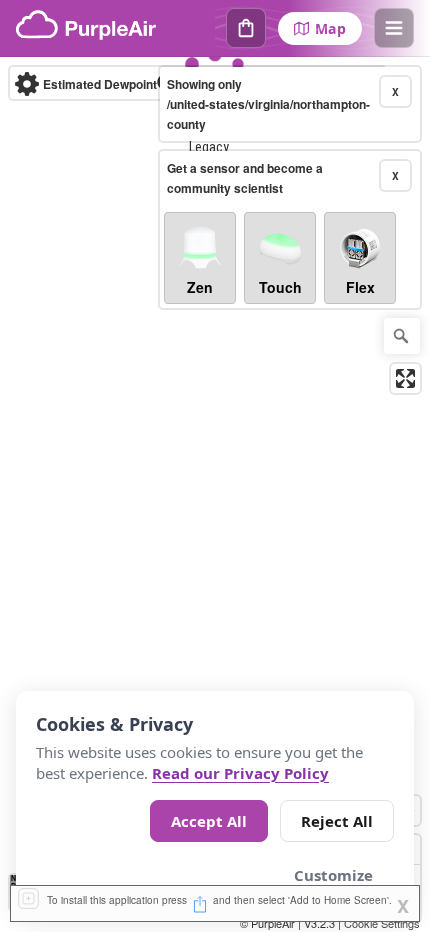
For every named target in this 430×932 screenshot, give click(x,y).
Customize (333, 875)
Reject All (337, 821)
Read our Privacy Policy (240, 773)
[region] (215, 494)
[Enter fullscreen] (405, 378)
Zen (200, 287)
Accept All (209, 821)
